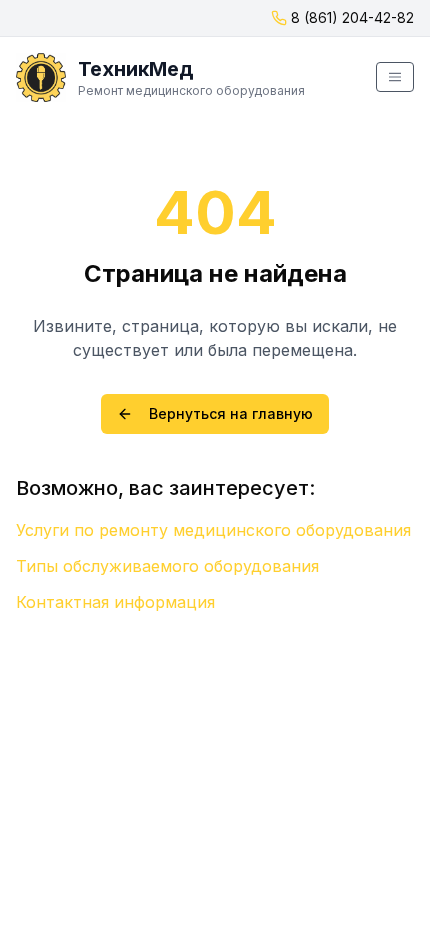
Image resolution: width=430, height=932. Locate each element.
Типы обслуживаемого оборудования (167, 566)
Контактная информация (115, 602)
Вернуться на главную (231, 413)
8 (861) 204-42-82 (352, 17)
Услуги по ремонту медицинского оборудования (213, 530)
